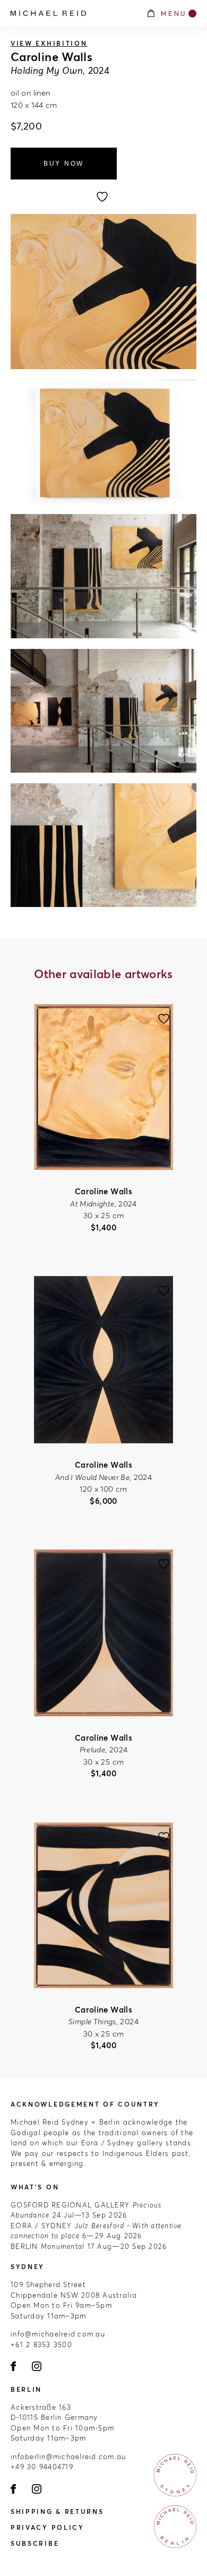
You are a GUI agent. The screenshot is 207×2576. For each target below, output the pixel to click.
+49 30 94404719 (42, 2467)
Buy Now (64, 164)
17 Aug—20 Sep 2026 (89, 2246)
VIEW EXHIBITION (49, 43)
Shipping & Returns (57, 2511)
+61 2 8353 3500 (41, 2344)
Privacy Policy (48, 2527)
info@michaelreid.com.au (58, 2334)
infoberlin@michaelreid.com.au (68, 2457)
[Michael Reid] (73, 13)
